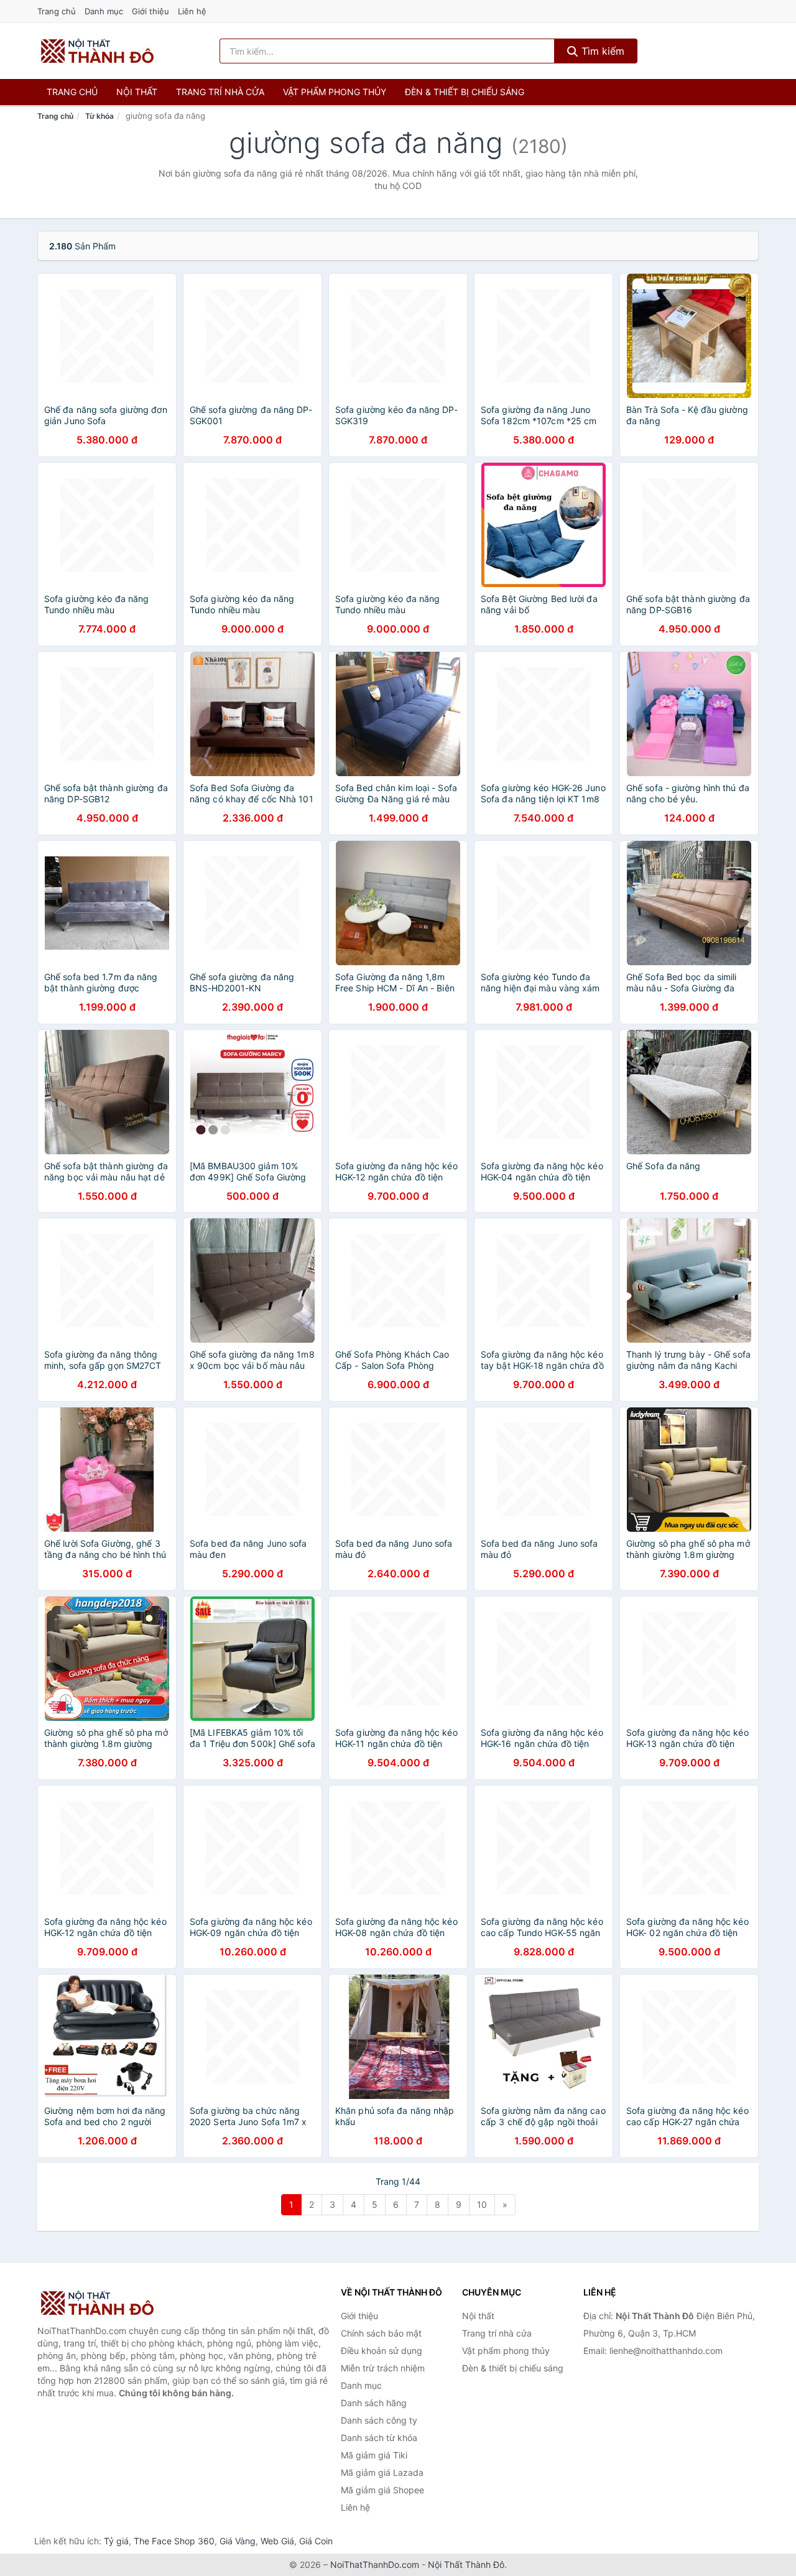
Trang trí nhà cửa (220, 92)
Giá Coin (316, 2541)
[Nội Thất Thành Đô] (99, 2303)
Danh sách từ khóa (379, 2438)
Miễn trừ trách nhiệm (383, 2368)
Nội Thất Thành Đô (466, 2564)
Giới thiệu (150, 11)
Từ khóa (99, 116)
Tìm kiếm (601, 51)
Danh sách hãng (374, 2403)
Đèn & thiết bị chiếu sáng (465, 92)
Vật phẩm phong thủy (335, 92)
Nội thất (137, 92)
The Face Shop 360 (174, 2541)
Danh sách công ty (379, 2420)
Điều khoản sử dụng (382, 2351)
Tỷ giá (116, 2541)
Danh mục (104, 11)
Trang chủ (57, 11)
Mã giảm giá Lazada (382, 2472)
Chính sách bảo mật (381, 2333)
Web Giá (277, 2541)
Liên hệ (192, 11)
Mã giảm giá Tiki (374, 2455)
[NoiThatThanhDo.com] (97, 51)
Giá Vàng (238, 2541)
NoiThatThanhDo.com (375, 2564)
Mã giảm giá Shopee (382, 2490)
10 (482, 2204)
